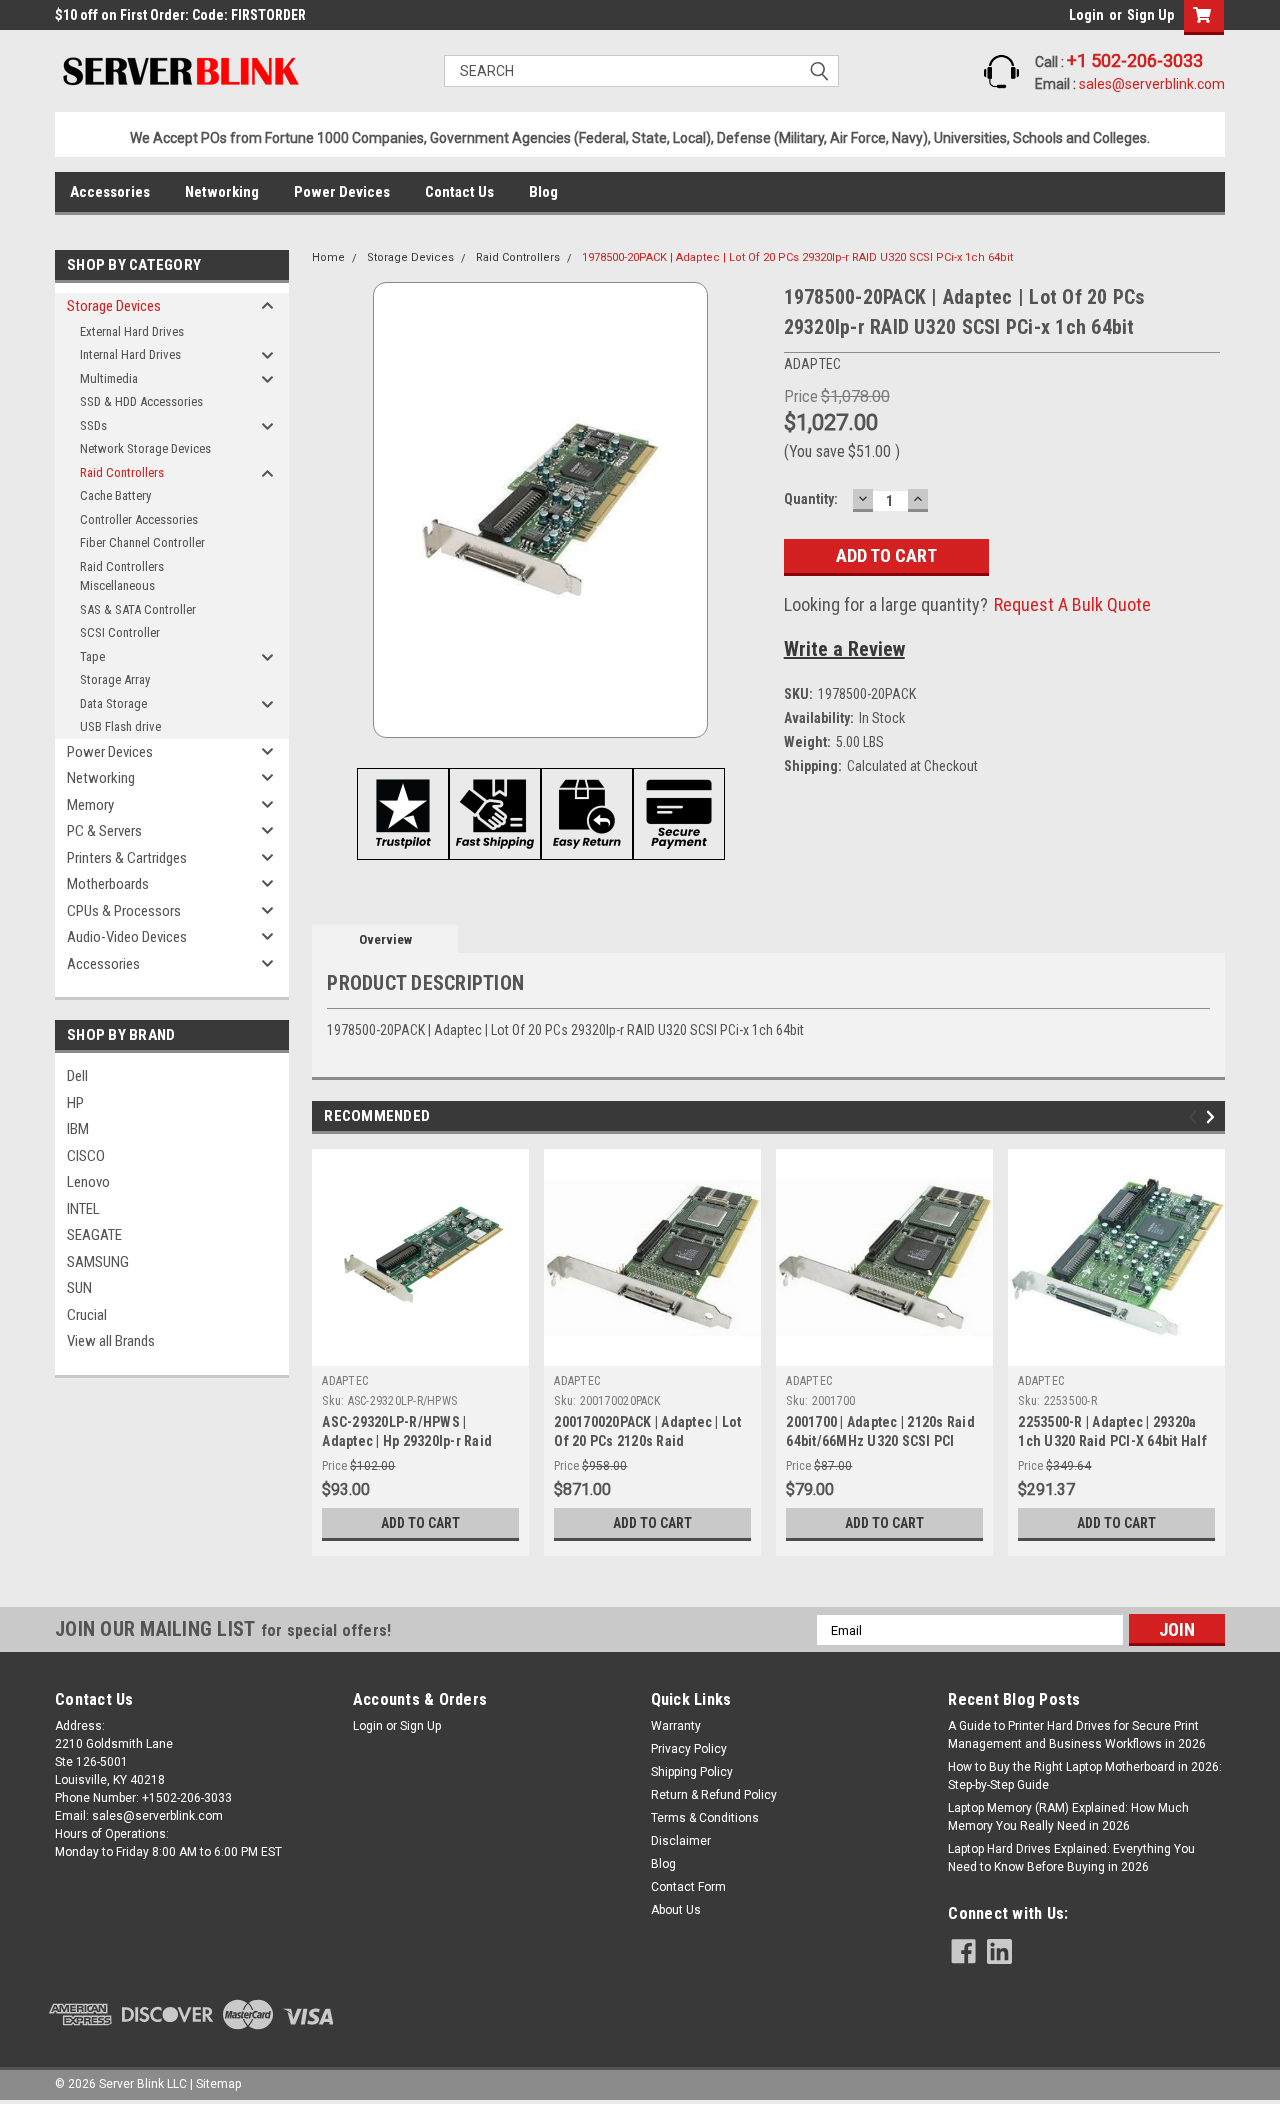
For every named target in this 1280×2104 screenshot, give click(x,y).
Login (1086, 15)
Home (328, 257)
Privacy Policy (689, 1749)
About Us (676, 1910)
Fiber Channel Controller (142, 542)
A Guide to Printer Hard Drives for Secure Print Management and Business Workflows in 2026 (1077, 1735)
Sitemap (218, 2084)
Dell (77, 1076)
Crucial (87, 1315)
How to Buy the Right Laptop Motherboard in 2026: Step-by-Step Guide (1085, 1776)
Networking (222, 192)
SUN (79, 1288)
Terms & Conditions (705, 1818)
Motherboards (108, 884)
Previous (1195, 1117)
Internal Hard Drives (130, 354)
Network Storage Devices (145, 448)
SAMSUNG (98, 1262)
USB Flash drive (120, 726)
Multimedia (109, 378)
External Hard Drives (132, 331)
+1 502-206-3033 (1135, 60)
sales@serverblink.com (1152, 84)
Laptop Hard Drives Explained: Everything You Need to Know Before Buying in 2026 (1071, 1858)
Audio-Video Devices (127, 937)
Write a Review (844, 649)
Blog (543, 192)
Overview (385, 939)
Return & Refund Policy (714, 1795)
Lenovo (88, 1182)
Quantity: (811, 499)
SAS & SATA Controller (138, 609)
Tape (92, 656)
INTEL (83, 1209)
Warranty (676, 1726)
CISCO (86, 1156)
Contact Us (459, 192)
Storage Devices (114, 306)
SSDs (93, 425)
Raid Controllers (122, 472)
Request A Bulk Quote (1072, 604)
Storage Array (115, 679)
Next (1213, 1117)
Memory (90, 805)
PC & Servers (104, 831)
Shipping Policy (692, 1772)
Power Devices (342, 192)
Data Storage (113, 703)
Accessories (110, 192)
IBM (78, 1129)
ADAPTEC (345, 1381)
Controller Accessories (139, 519)
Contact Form (688, 1887)
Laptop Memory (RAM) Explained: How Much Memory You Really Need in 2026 (1068, 1817)
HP (75, 1103)
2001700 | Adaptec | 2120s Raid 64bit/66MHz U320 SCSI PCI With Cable (880, 1441)
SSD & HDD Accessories (141, 401)
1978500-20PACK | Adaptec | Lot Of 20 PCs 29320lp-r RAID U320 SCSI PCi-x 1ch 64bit (797, 257)
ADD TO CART (420, 1523)
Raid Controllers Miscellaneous (122, 576)
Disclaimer (681, 1841)
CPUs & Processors (124, 911)
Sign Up (1150, 15)
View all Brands (111, 1341)
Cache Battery (115, 495)
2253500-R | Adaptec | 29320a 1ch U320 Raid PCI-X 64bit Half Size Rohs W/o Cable (1112, 1441)
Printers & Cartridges (127, 858)
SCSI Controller (120, 632)
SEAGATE (94, 1235)
